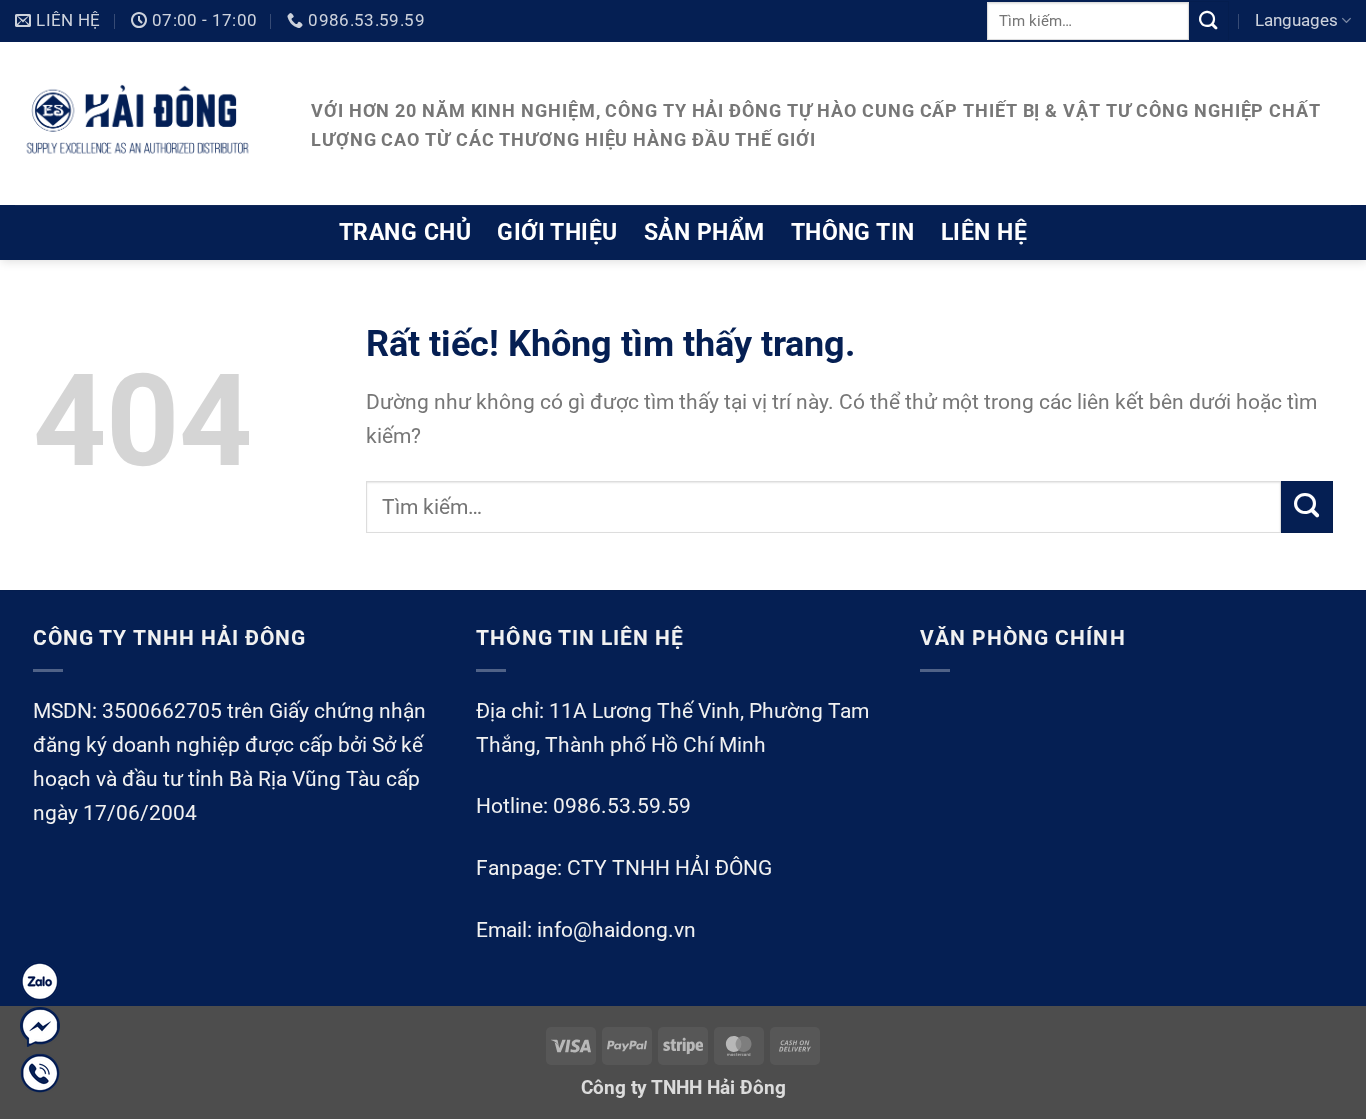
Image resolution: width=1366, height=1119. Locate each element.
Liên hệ (984, 232)
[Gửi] (1209, 20)
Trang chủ (405, 232)
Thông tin (853, 232)
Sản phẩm (704, 232)
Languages (1296, 20)
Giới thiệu (557, 232)
